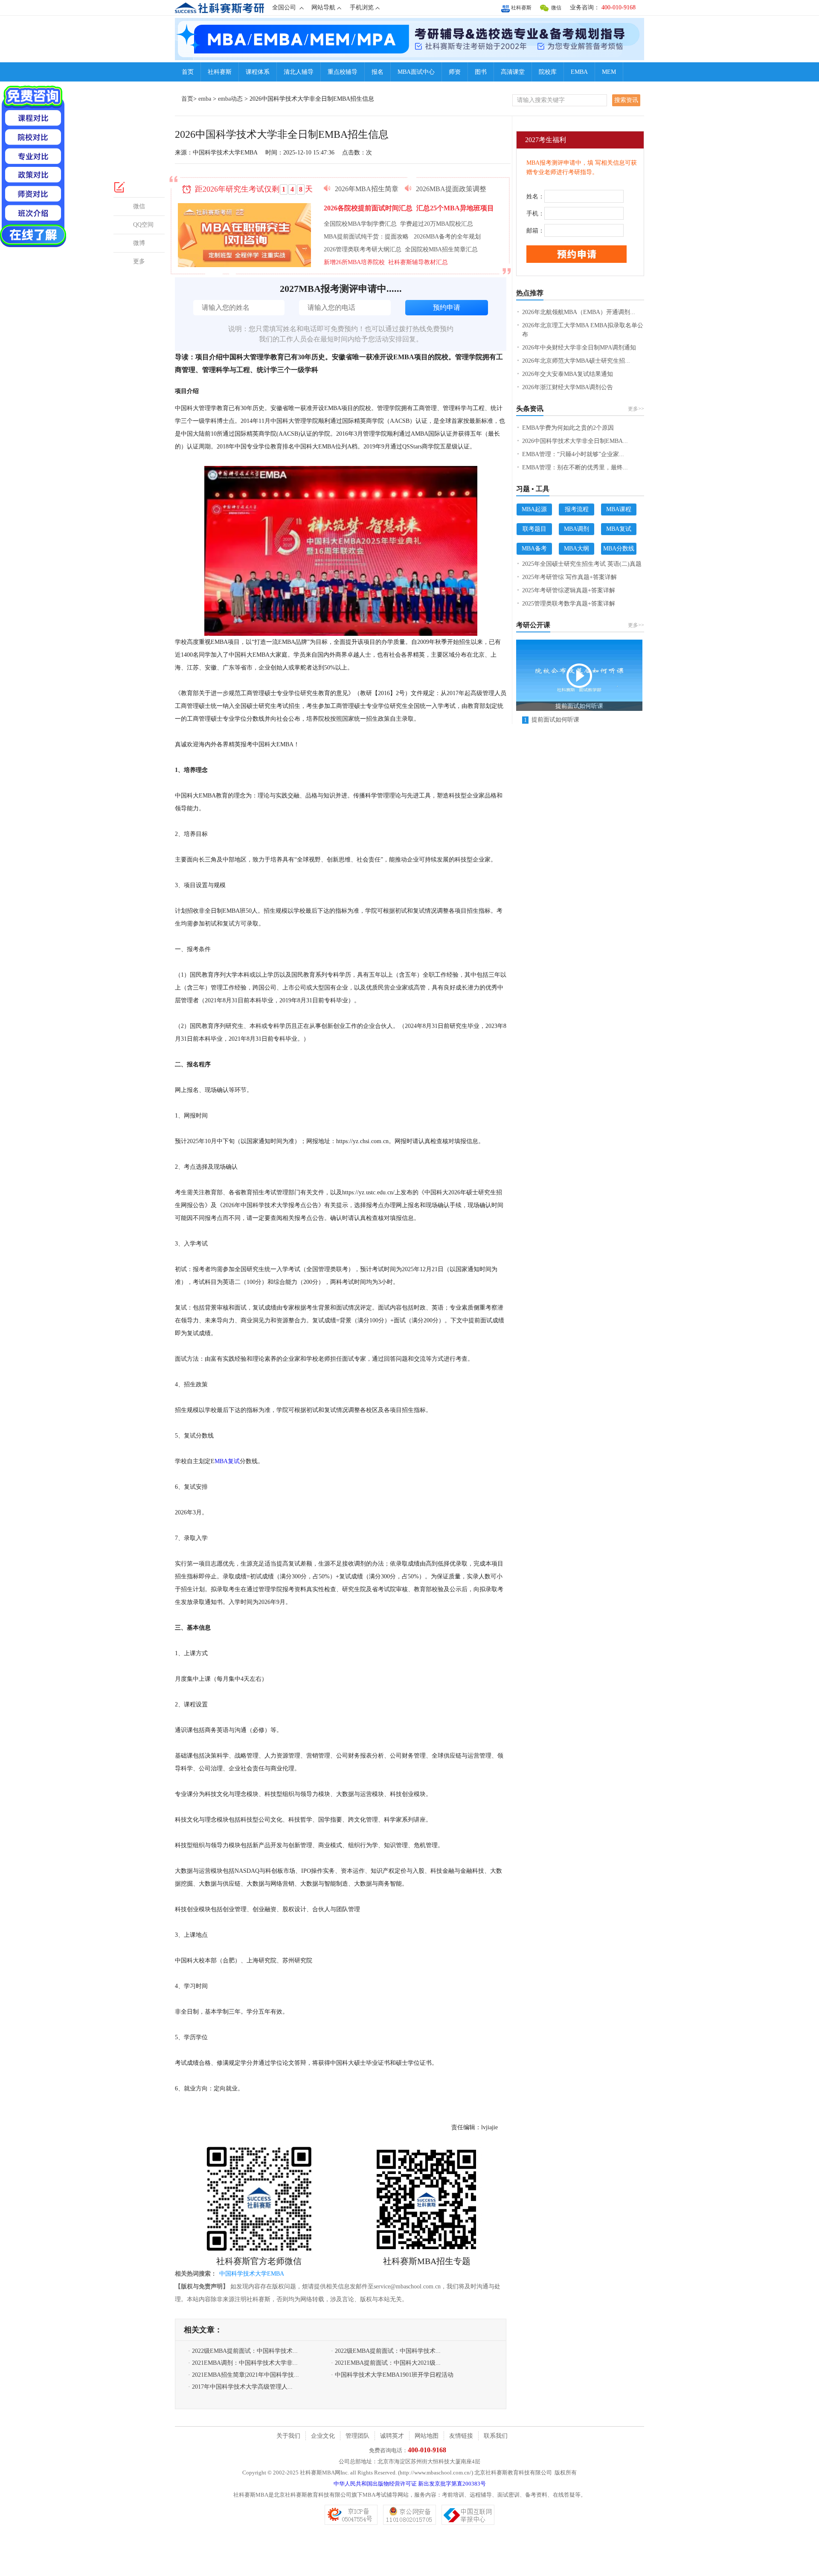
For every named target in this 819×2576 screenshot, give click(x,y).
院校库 (548, 72)
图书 (481, 72)
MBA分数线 (619, 549)
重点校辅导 (343, 72)
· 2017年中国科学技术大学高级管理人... (240, 2387)
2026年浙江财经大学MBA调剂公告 (568, 387)
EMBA (579, 72)
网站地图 (427, 2436)
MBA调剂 (576, 529)
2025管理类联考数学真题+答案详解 (569, 604)
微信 (556, 8)
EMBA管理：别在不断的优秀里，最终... (575, 467)
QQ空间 (143, 225)
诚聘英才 (392, 2436)
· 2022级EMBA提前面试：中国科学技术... (243, 2351)
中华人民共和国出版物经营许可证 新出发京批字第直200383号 (410, 2484)
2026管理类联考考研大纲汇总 (363, 249)
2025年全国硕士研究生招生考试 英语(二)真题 (582, 564)
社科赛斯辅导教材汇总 (418, 262)
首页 (188, 72)
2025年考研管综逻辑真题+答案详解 (569, 590)
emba (205, 99)
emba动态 (230, 99)
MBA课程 (619, 509)
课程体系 (258, 72)
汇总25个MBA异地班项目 (455, 208)
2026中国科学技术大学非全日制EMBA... (575, 441)
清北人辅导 (299, 72)
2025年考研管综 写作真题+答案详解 (569, 577)
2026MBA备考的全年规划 (447, 237)
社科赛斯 (521, 8)
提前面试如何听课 (552, 720)
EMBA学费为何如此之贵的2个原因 (568, 428)
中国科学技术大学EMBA (252, 2274)
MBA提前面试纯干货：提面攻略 (367, 237)
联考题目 (534, 529)
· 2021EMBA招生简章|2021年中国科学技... (244, 2375)
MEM (609, 72)
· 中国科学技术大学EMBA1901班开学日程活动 (392, 2375)
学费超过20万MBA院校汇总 (437, 224)
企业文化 (323, 2436)
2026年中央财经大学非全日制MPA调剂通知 (579, 348)
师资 (455, 72)
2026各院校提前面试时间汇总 (369, 208)
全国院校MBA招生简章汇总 (441, 249)
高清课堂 (513, 72)
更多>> (636, 409)
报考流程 (577, 509)
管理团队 (357, 2436)
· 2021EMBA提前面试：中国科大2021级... (386, 2363)
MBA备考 (534, 549)
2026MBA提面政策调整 (451, 189)
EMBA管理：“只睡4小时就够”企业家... (573, 454)
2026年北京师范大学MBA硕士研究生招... (576, 361)
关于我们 (288, 2436)
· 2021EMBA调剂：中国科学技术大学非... (243, 2363)
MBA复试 (227, 1461)
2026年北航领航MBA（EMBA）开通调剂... (579, 312)
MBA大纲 (576, 549)
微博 (139, 243)
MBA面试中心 (416, 72)
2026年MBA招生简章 (367, 189)
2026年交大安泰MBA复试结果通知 (568, 374)
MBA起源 (534, 509)
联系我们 (496, 2436)
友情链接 (461, 2436)
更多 (139, 261)
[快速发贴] (120, 187)
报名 (378, 72)
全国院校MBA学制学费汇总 (360, 224)
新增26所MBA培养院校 (354, 262)
